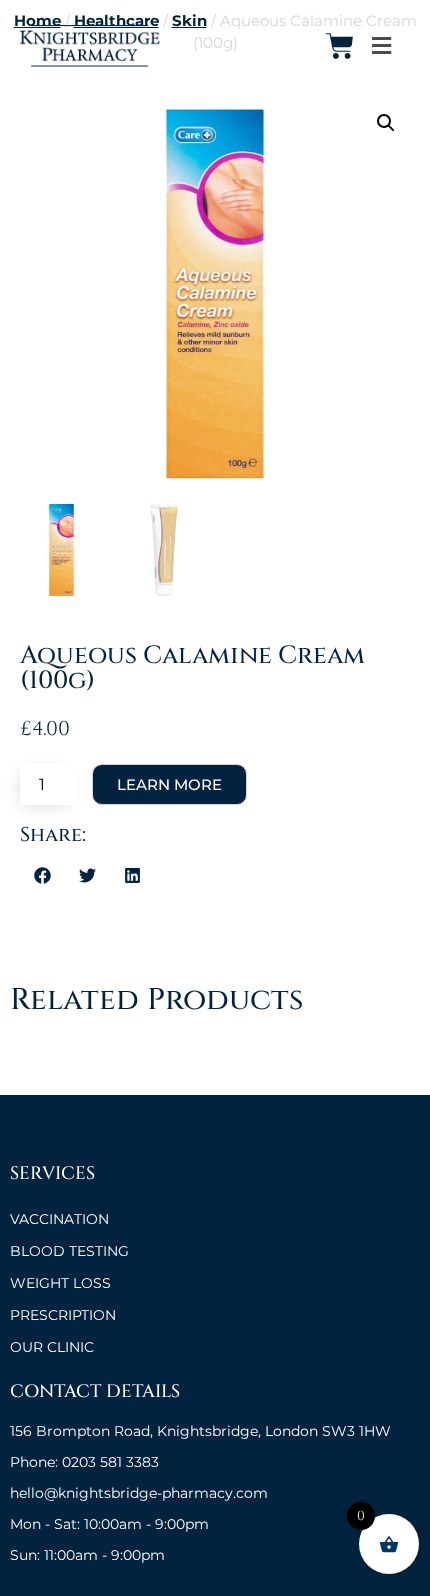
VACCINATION (59, 1219)
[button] (381, 46)
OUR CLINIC (52, 1347)
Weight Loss (60, 1283)
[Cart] (340, 46)
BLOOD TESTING (69, 1251)
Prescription (63, 1315)
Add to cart (169, 784)
